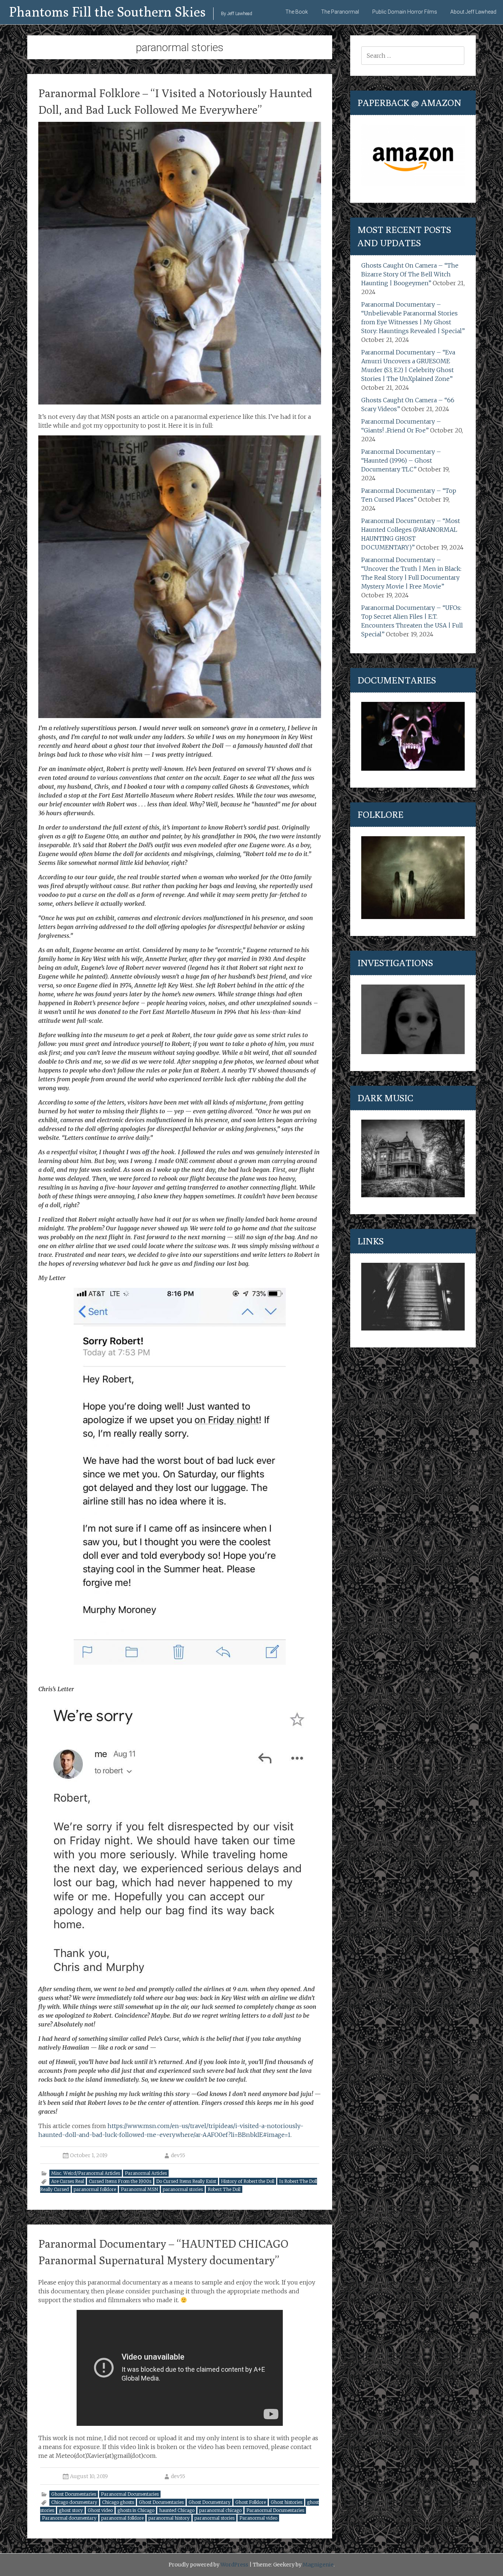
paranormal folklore (95, 2189)
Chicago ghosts (118, 2502)
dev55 (178, 2155)
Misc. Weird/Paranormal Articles (86, 2173)
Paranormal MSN (139, 2189)
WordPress (234, 2565)
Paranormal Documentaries (130, 2494)
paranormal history (169, 2518)
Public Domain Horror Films (405, 12)
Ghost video (100, 2510)
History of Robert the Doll (248, 2181)
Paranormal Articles (146, 2173)
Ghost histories (286, 2502)
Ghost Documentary (210, 2502)
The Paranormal (340, 12)
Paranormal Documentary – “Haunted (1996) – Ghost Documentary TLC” (401, 460)
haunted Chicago (177, 2510)
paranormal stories (183, 2189)
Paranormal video (258, 2518)
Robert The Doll (224, 2189)
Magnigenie (318, 2565)
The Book (297, 12)
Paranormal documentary (69, 2518)
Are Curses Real (68, 2181)
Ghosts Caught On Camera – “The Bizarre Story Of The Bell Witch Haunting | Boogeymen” (410, 274)
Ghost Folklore (251, 2502)
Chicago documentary (74, 2502)
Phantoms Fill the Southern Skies (108, 12)
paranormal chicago (220, 2510)
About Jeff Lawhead (473, 12)
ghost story (71, 2510)
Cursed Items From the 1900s (120, 2181)
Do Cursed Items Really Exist (186, 2181)
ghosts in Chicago (136, 2510)
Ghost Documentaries (74, 2494)
